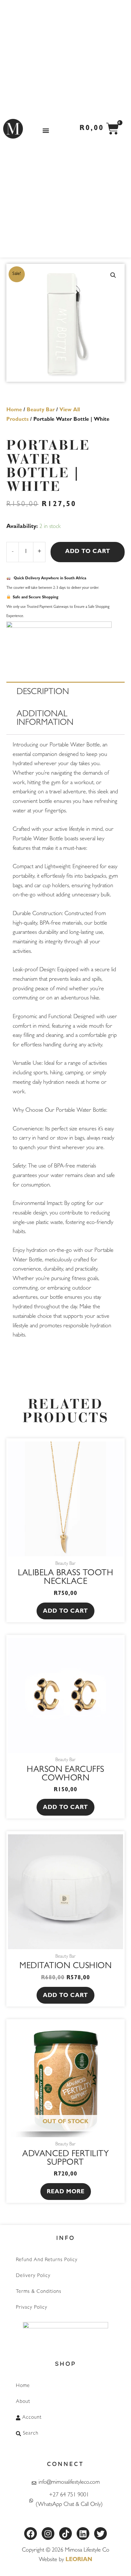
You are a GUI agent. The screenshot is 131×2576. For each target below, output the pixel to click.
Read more (66, 2192)
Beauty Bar (41, 410)
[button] (46, 130)
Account (32, 2418)
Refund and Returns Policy (47, 2260)
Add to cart (88, 552)
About (23, 2402)
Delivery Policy (33, 2276)
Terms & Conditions (39, 2292)
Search (31, 2434)
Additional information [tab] (45, 719)
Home (14, 410)
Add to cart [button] (65, 1612)
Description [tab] (43, 693)
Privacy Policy (32, 2308)
